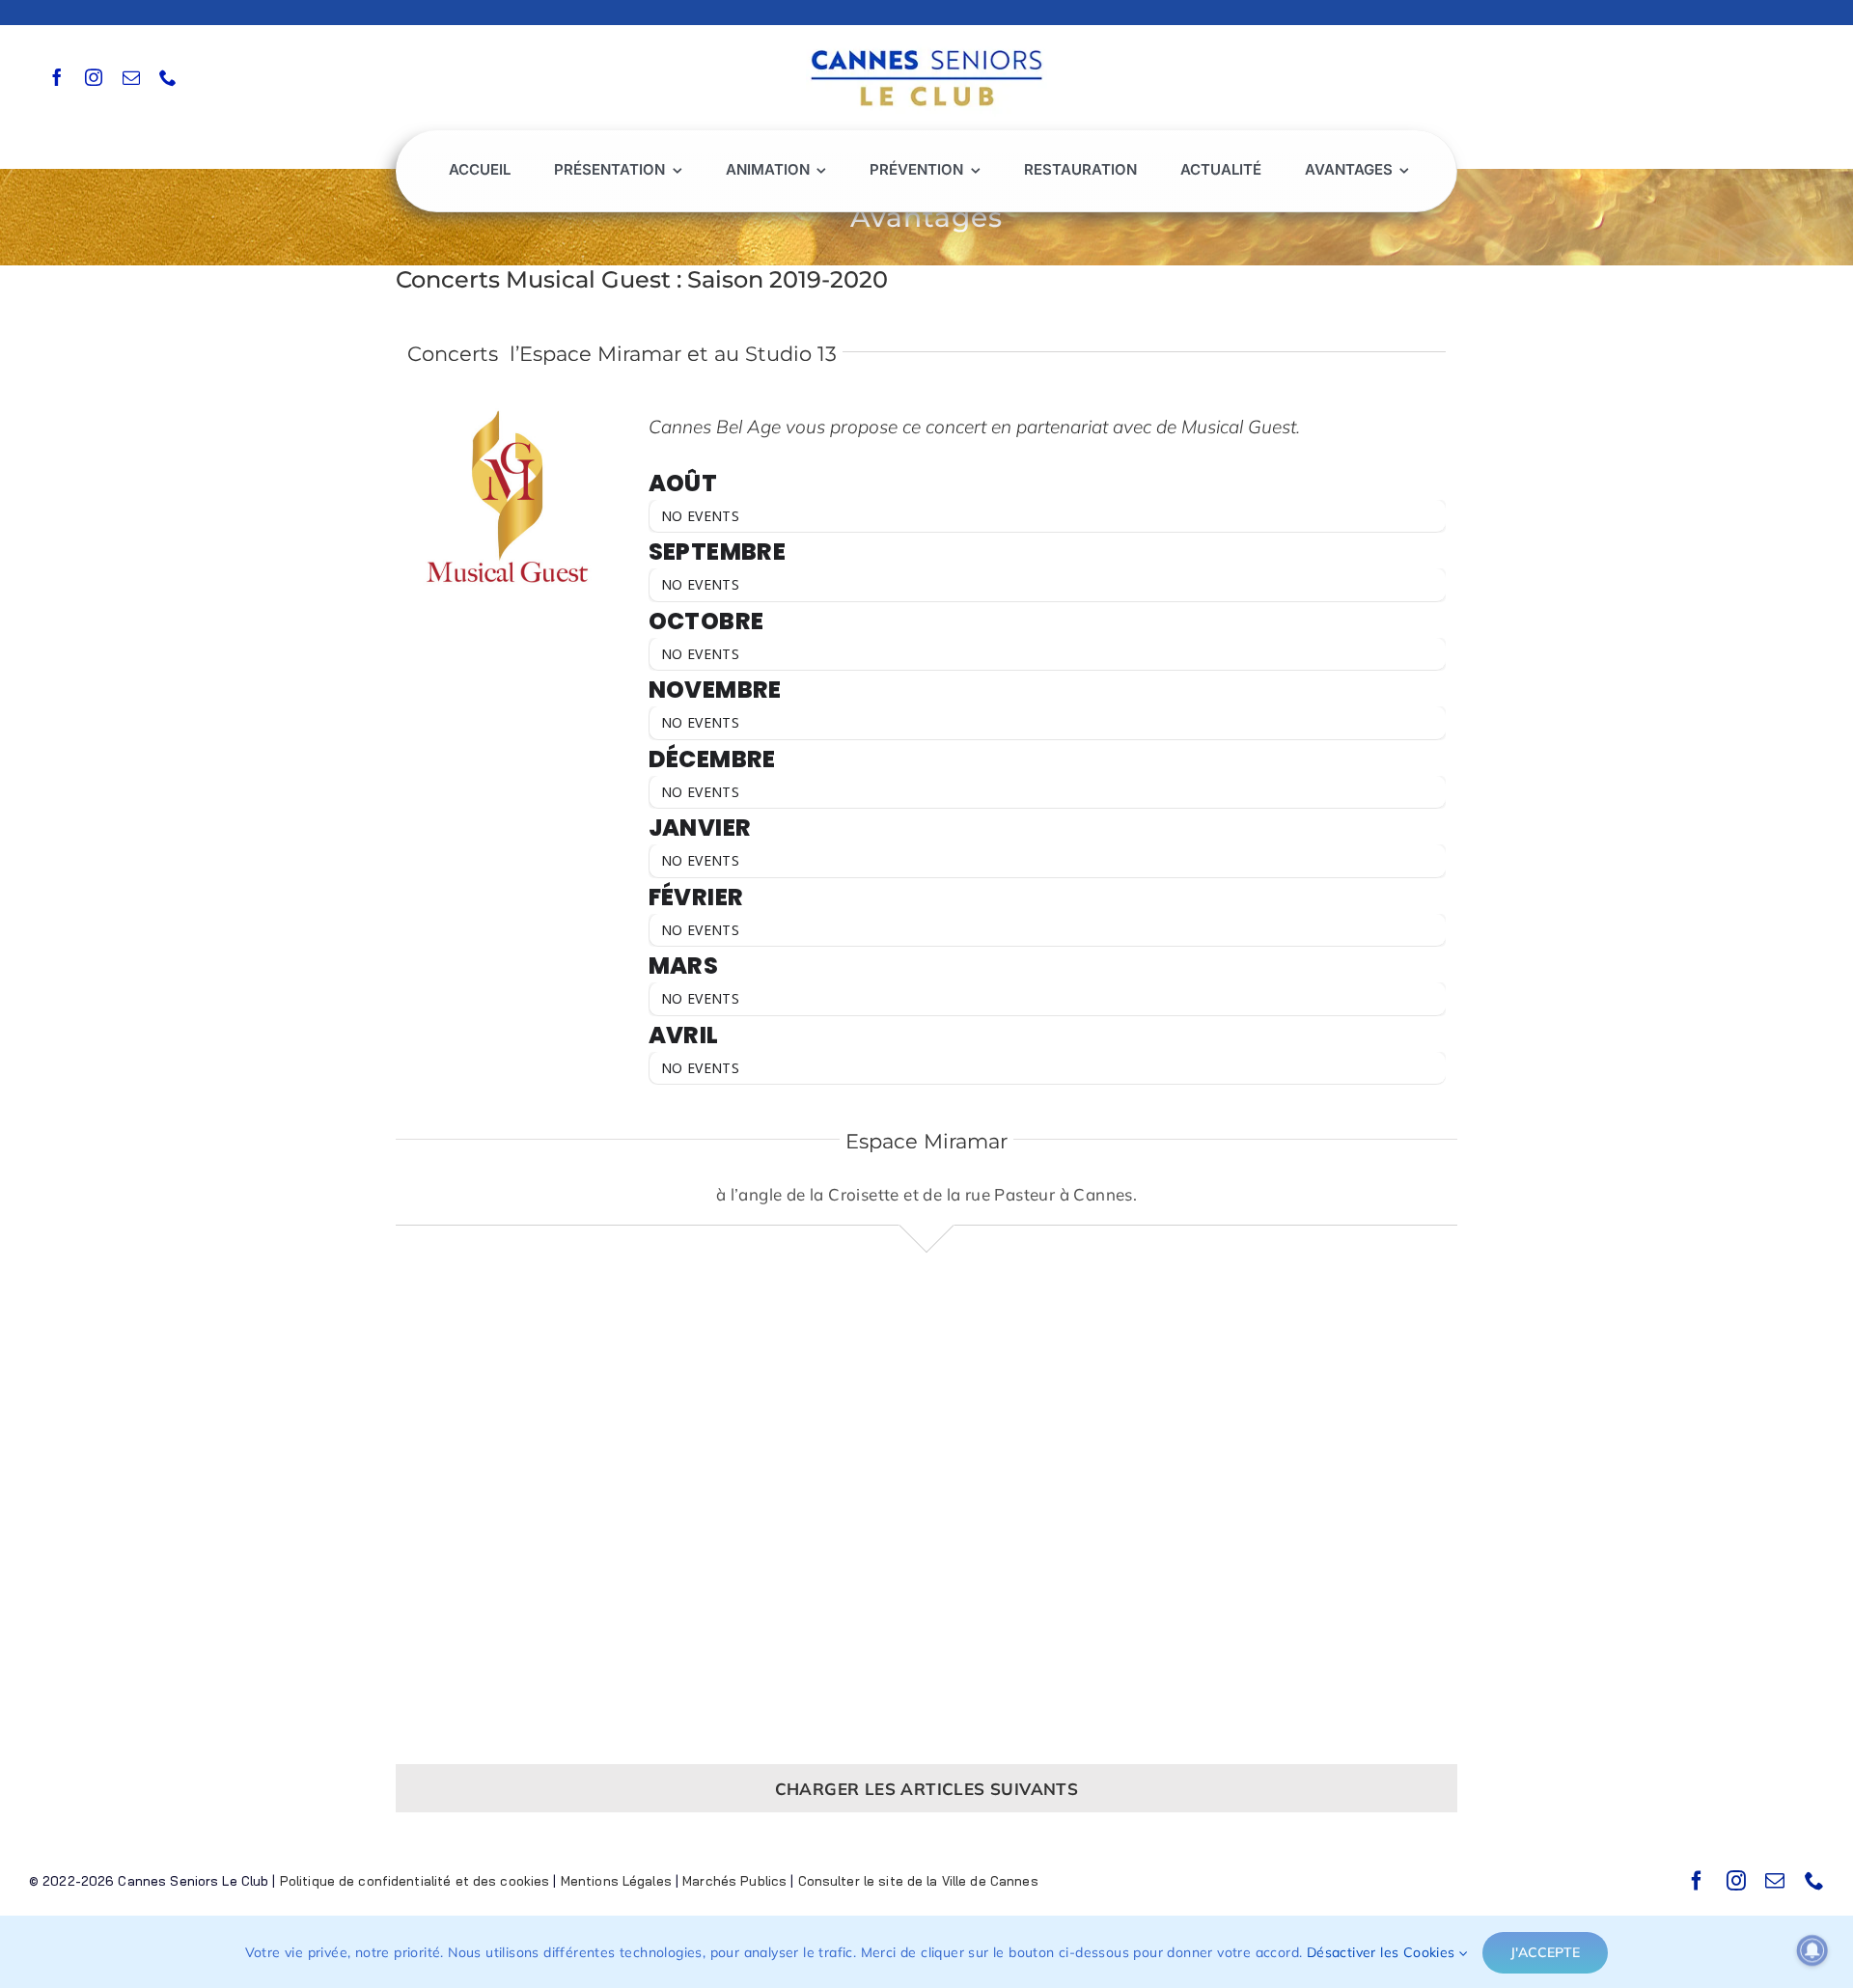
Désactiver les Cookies (1383, 1952)
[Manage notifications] (1812, 1950)
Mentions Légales (616, 1881)
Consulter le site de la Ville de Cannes (918, 1881)
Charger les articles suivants (927, 1789)
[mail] (131, 77)
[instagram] (94, 77)
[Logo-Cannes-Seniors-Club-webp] (926, 45)
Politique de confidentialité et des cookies (415, 1881)
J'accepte (1545, 1952)
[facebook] (57, 77)
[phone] (168, 77)
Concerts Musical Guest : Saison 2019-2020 (642, 279)
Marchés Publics (734, 1881)
